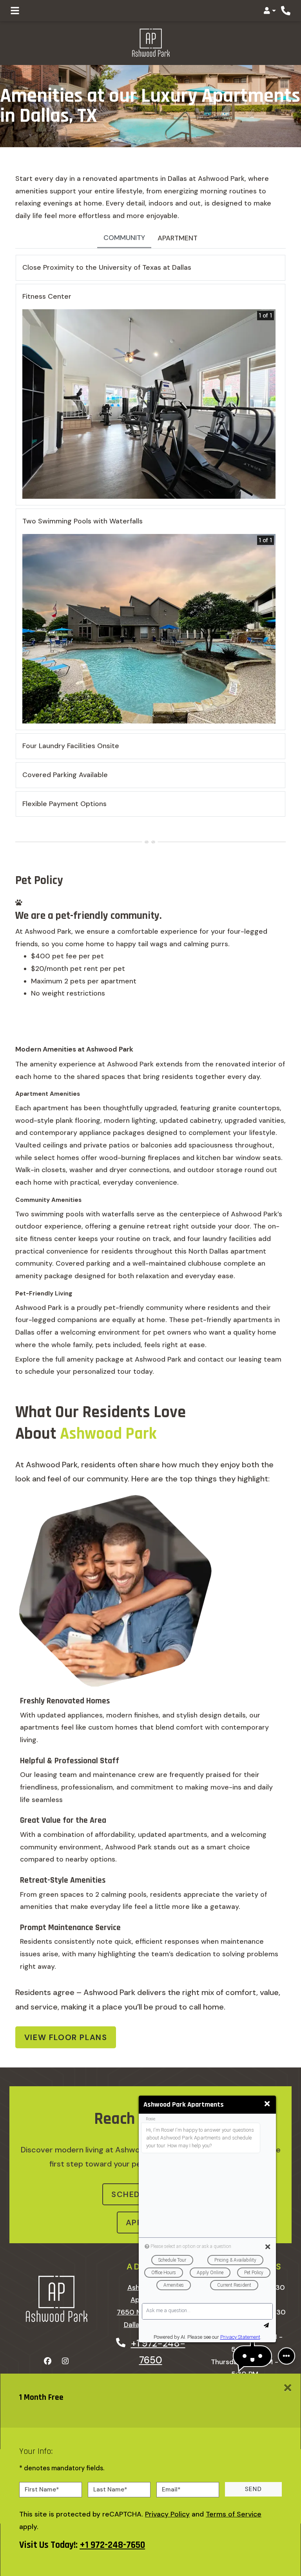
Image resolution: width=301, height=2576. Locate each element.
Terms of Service (234, 2514)
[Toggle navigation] (15, 11)
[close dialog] (288, 2388)
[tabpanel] (150, 539)
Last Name (110, 2489)
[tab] (124, 239)
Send (253, 2489)
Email (171, 2489)
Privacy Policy (167, 2514)
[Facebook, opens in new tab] (48, 2361)
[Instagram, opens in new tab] (65, 2361)
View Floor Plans (66, 2037)
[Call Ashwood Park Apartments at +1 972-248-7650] (286, 11)
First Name (42, 2489)
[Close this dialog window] (267, 2104)
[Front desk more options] (286, 2356)
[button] (270, 11)
